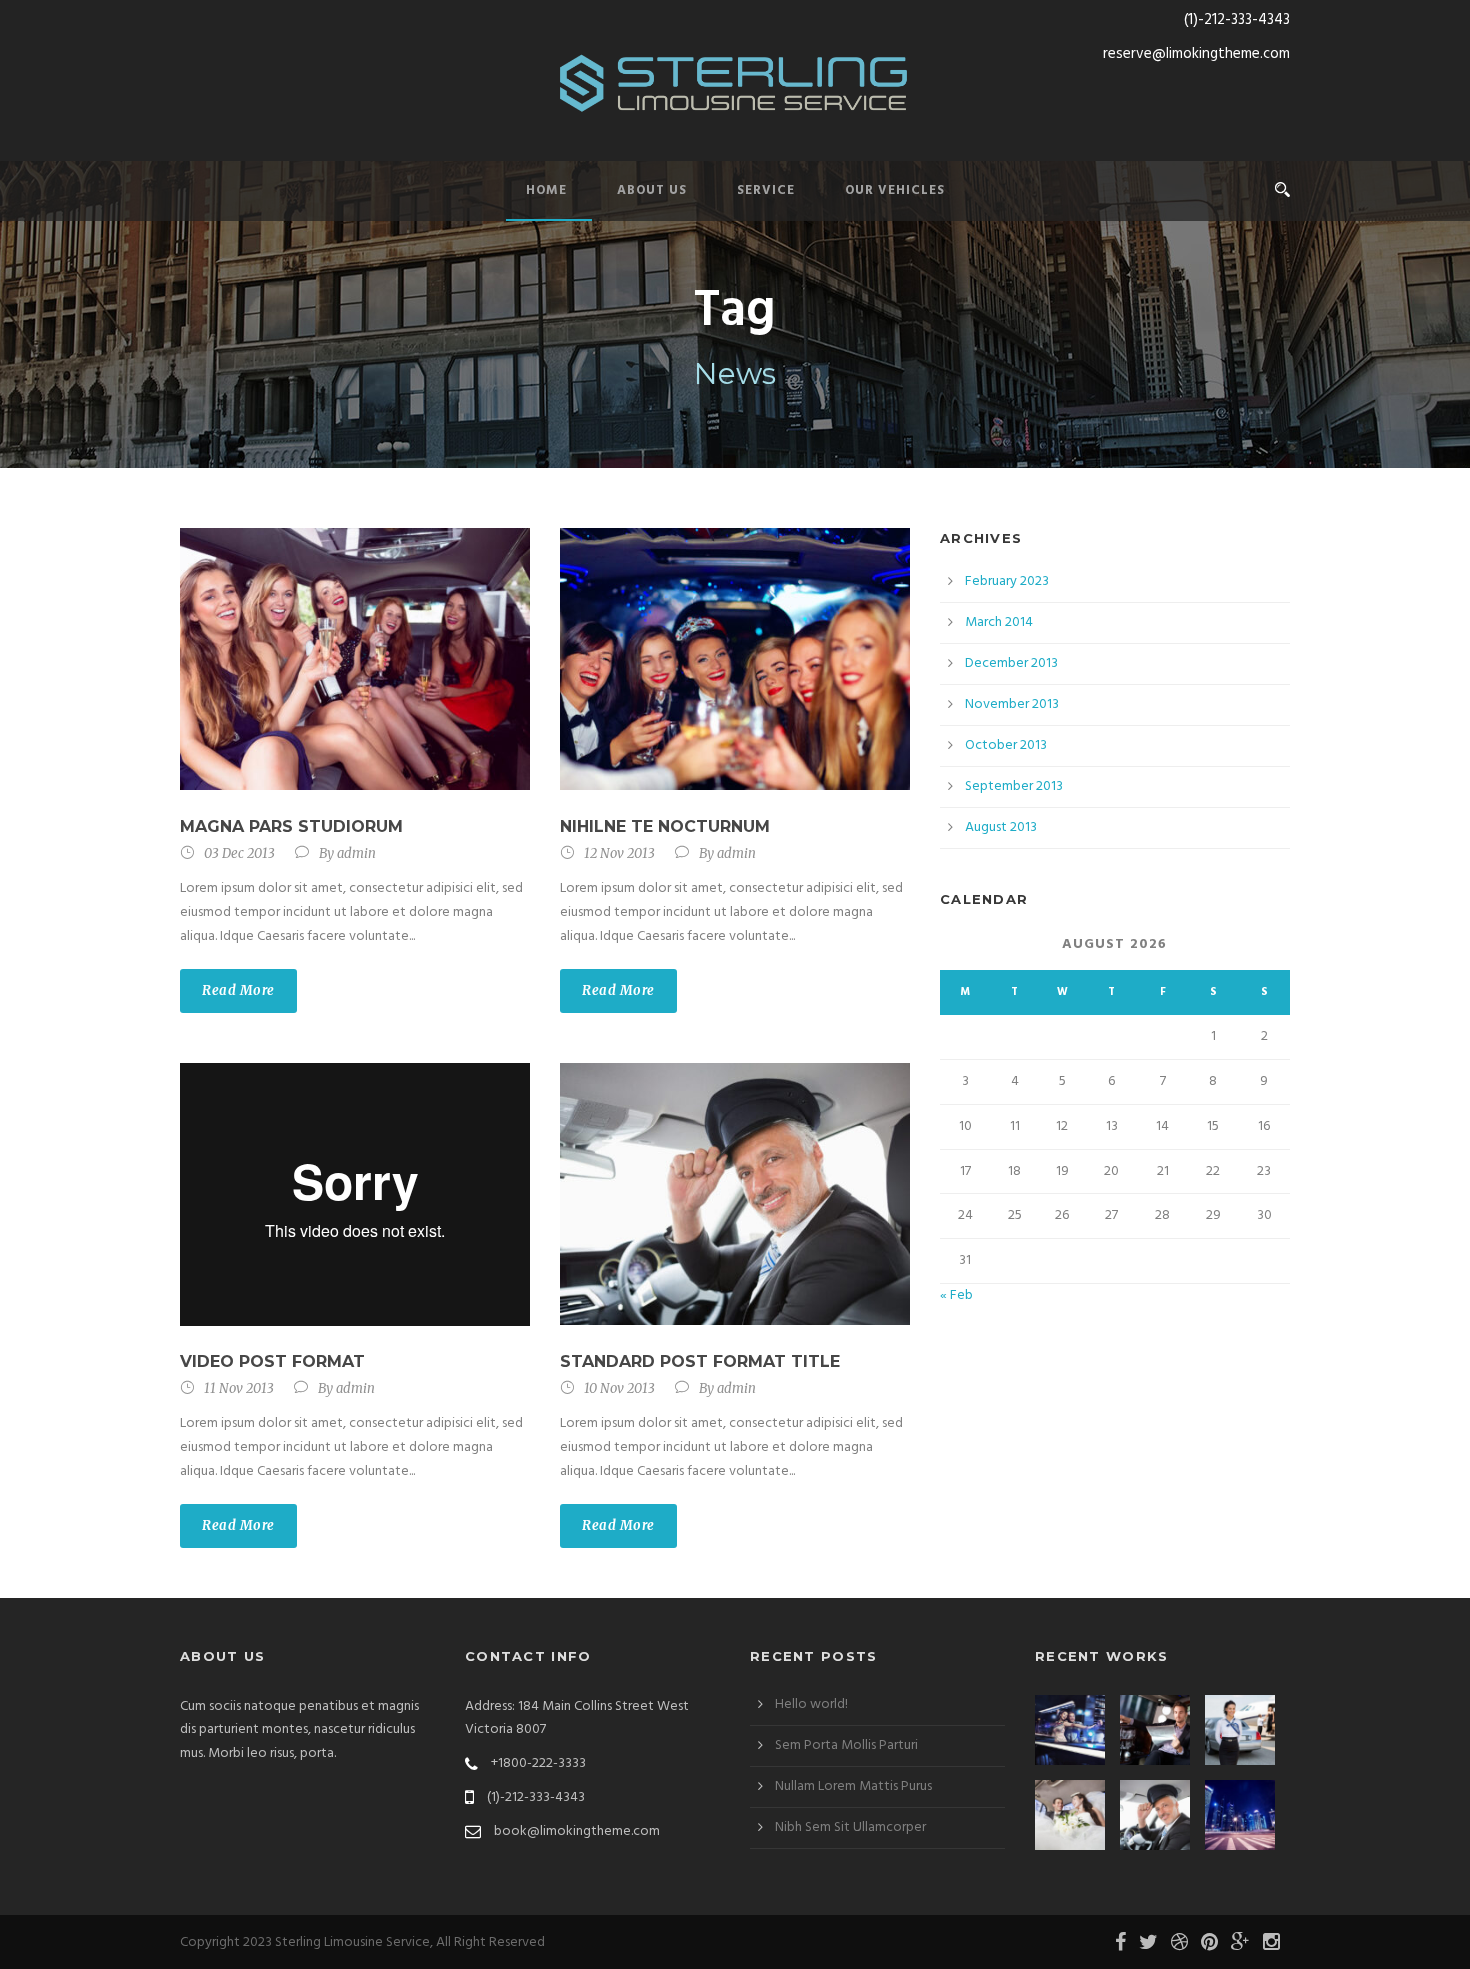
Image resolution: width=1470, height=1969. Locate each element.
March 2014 (999, 622)
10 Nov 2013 (619, 1388)
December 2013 (1011, 663)
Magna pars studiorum (291, 826)
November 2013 (1012, 704)
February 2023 (1007, 581)
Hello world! (811, 1704)
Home (546, 190)
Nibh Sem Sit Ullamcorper (850, 1827)
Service (766, 190)
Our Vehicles (895, 190)
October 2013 (1006, 745)
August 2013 (1001, 827)
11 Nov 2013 (239, 1388)
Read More (238, 990)
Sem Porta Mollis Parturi (846, 1745)
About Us (652, 190)
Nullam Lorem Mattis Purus (853, 1786)
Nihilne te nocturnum (665, 826)
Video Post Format (272, 1361)
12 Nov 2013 (619, 853)
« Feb (956, 1295)
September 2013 (1014, 786)
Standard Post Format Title (700, 1361)
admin (356, 853)
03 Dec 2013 (239, 853)
